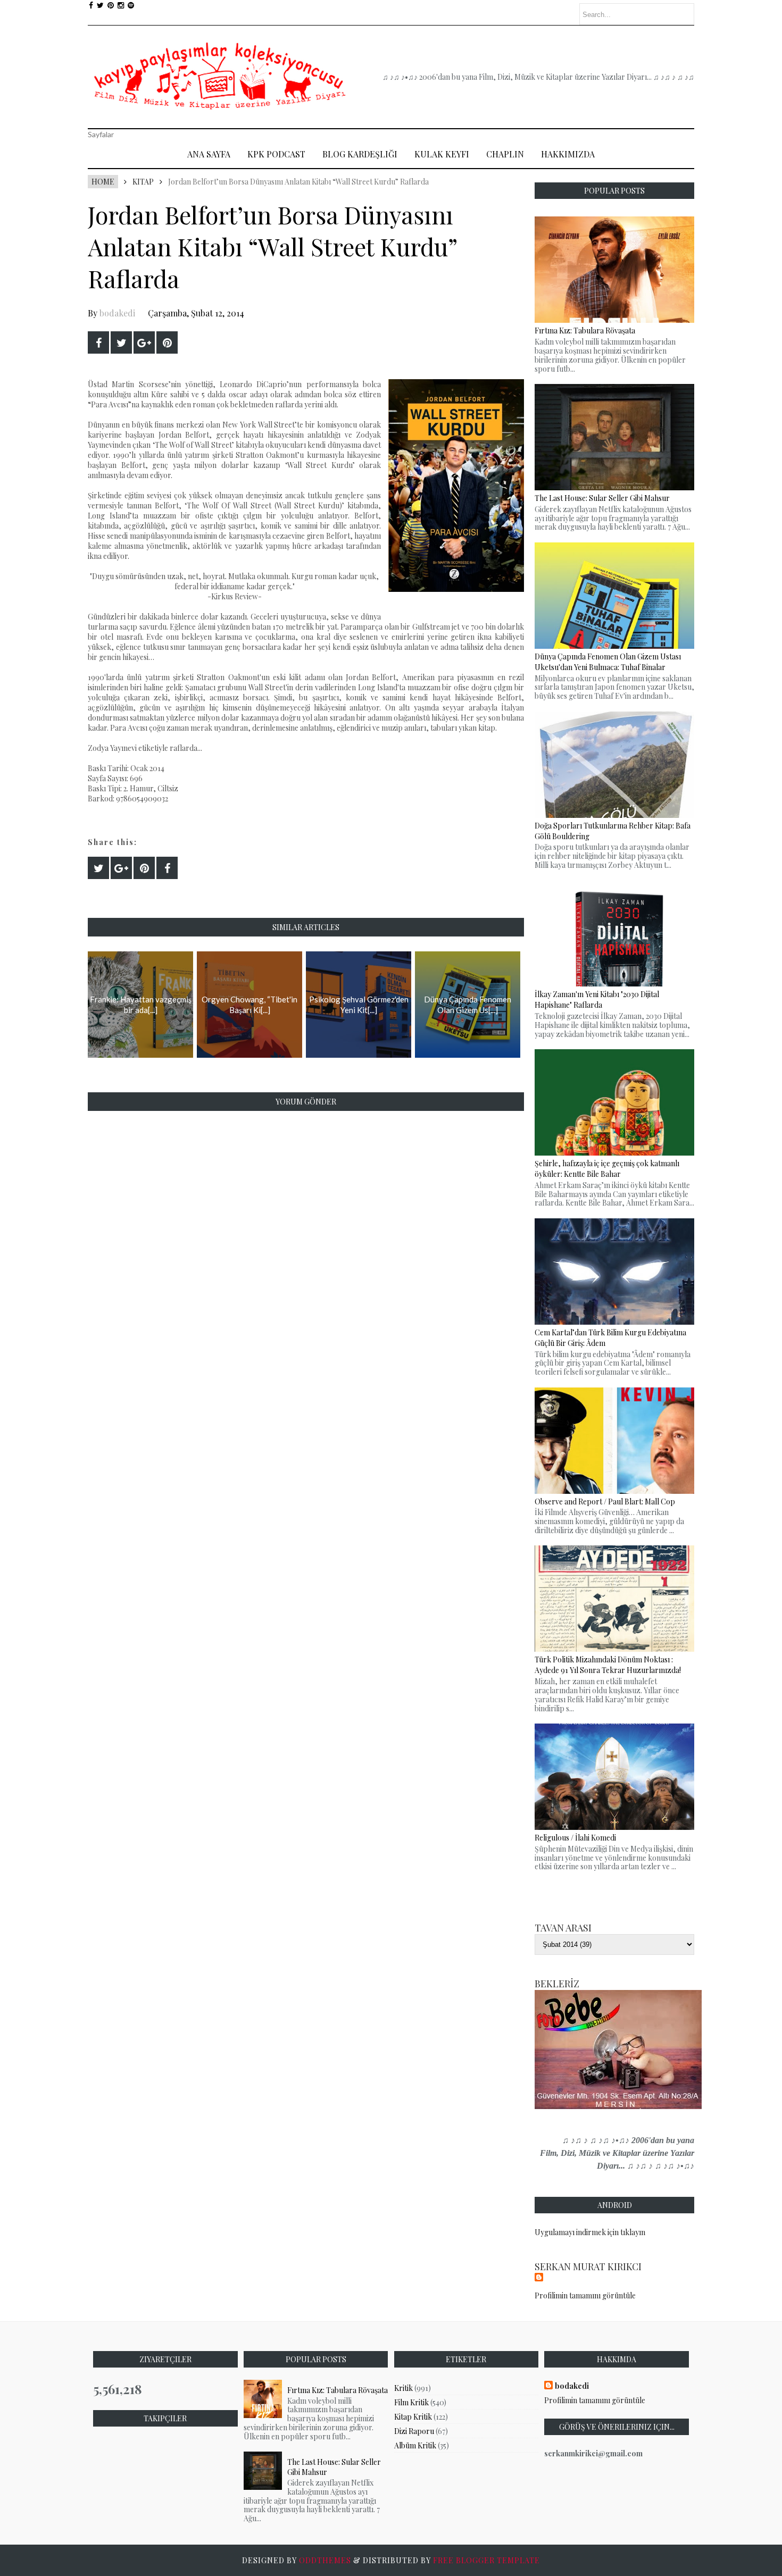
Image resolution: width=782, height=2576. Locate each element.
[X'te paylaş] (121, 342)
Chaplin (505, 154)
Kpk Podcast (276, 154)
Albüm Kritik (415, 2445)
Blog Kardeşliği (360, 154)
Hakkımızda (568, 154)
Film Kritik (411, 2402)
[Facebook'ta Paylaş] (98, 342)
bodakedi (117, 313)
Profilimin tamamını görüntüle (585, 2295)
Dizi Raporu (414, 2431)
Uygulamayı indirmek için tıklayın (590, 2232)
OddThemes (325, 2560)
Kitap (143, 182)
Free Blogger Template (486, 2560)
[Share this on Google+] (144, 342)
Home (103, 182)
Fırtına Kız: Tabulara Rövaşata (338, 2390)
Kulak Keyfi (442, 154)
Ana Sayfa (209, 154)
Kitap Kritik (413, 2417)
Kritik (404, 2388)
